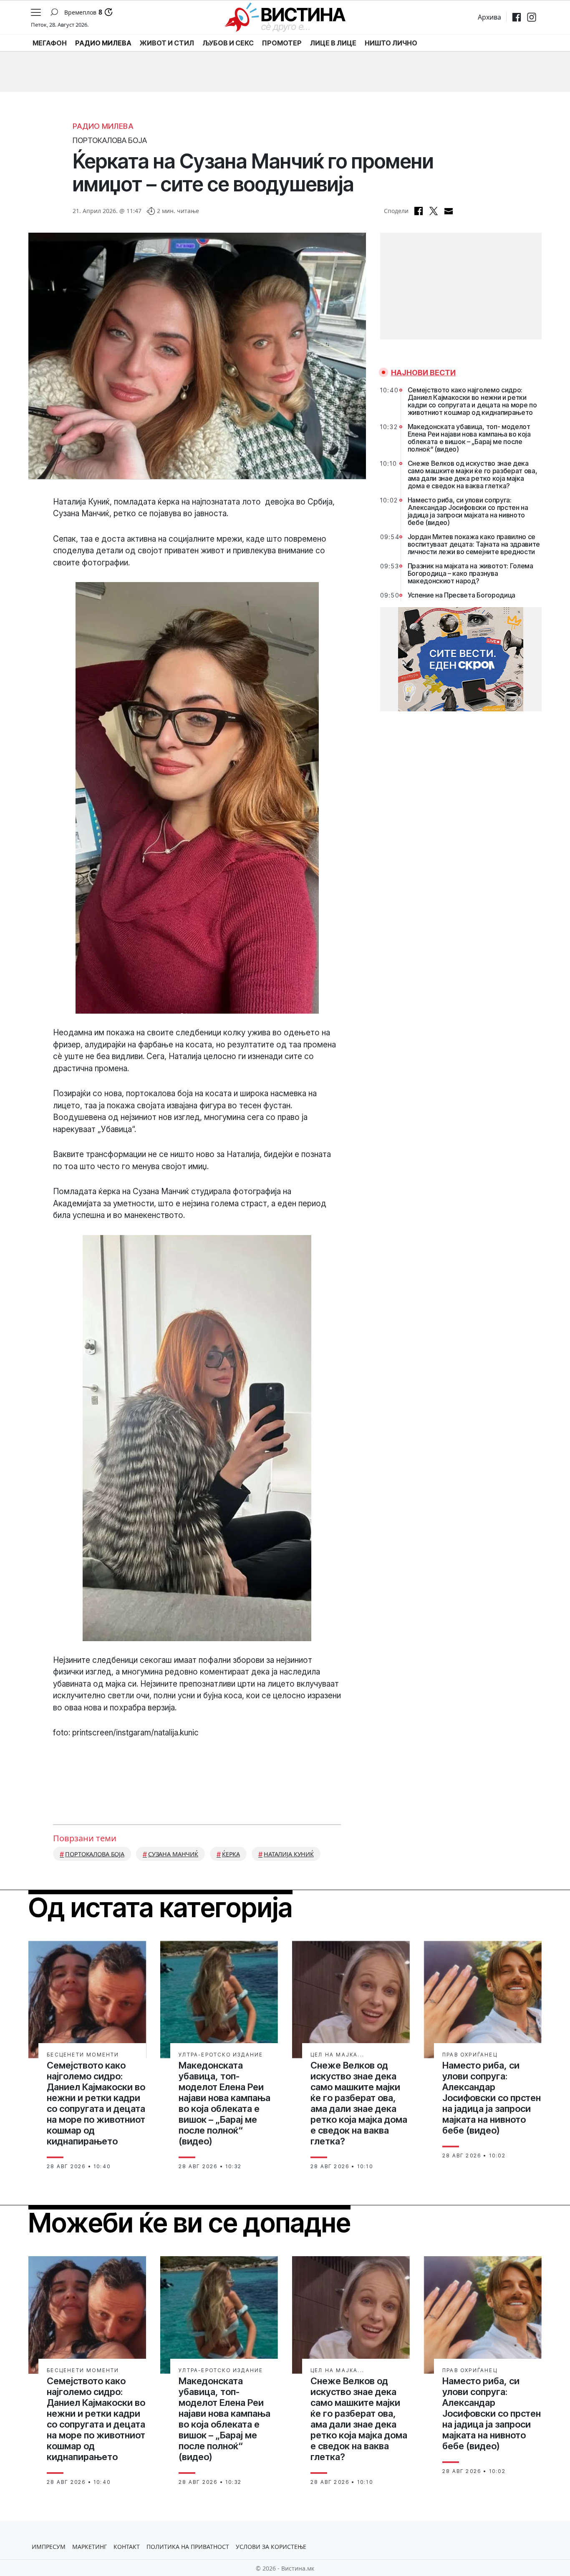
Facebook (419, 211)
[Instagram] (532, 17)
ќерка (231, 1854)
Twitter (434, 211)
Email (449, 211)
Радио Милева (103, 126)
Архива (489, 17)
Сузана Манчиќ (173, 1854)
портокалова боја (95, 1854)
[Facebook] (517, 17)
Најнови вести (423, 373)
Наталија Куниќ (289, 1854)
